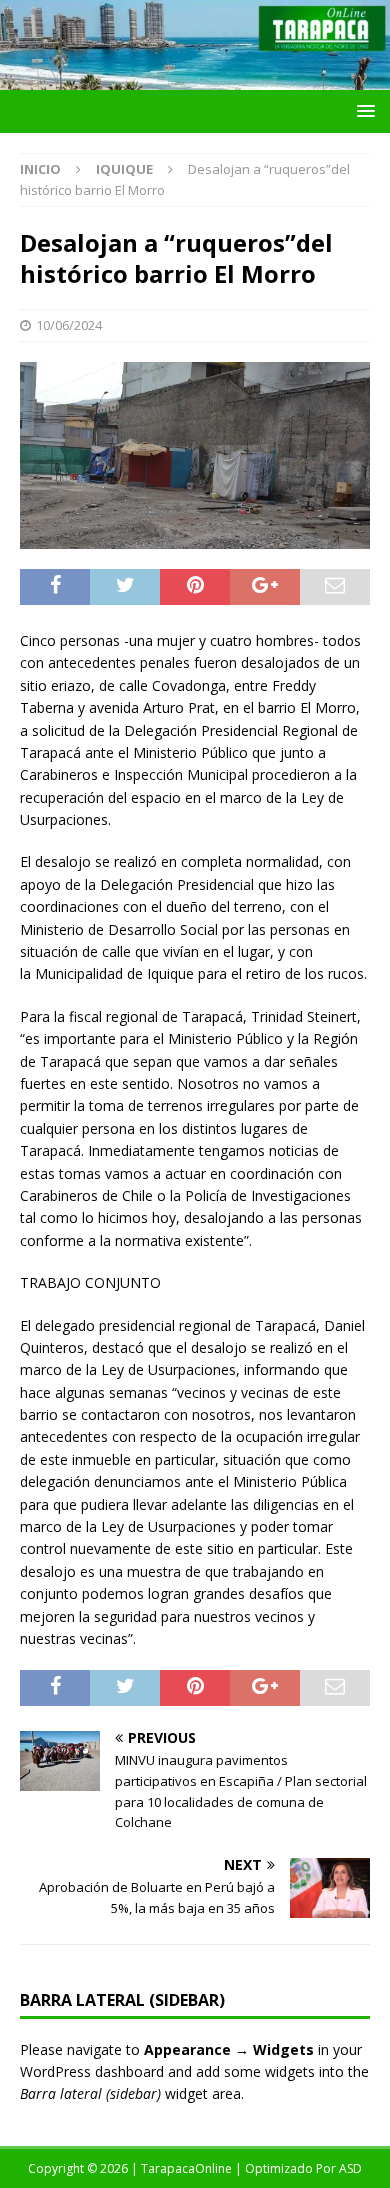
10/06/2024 (69, 325)
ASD (350, 2168)
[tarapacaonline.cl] (195, 78)
